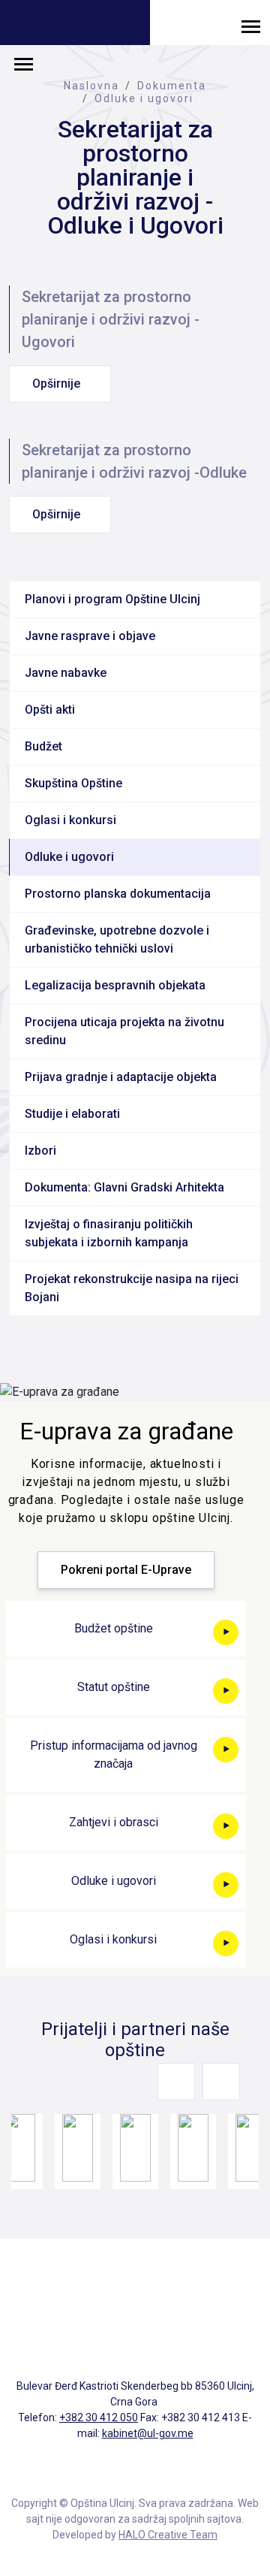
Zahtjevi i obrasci (114, 1822)
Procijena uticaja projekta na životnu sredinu (124, 1031)
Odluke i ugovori (144, 98)
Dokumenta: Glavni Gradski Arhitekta (124, 1187)
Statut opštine (114, 1687)
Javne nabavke (66, 673)
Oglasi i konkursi (70, 820)
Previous (176, 2082)
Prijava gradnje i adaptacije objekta (121, 1077)
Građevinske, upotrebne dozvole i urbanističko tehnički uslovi (117, 939)
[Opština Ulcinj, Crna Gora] (75, 24)
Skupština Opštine (73, 783)
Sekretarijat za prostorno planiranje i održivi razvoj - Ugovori (111, 319)
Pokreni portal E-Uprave (126, 1570)
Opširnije (56, 384)
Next (221, 2082)
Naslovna (91, 86)
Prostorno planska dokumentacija (118, 894)
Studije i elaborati (72, 1114)
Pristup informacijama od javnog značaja (114, 1755)
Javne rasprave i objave (90, 636)
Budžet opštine (114, 1628)
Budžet (43, 746)
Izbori (40, 1151)
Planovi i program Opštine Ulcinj (112, 599)
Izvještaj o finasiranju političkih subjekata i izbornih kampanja (109, 1233)
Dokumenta (172, 86)
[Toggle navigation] (251, 26)
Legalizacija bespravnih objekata (115, 985)
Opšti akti (50, 710)
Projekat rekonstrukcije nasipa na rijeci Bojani (132, 1288)
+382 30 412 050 (99, 2417)
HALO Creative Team (168, 2535)
